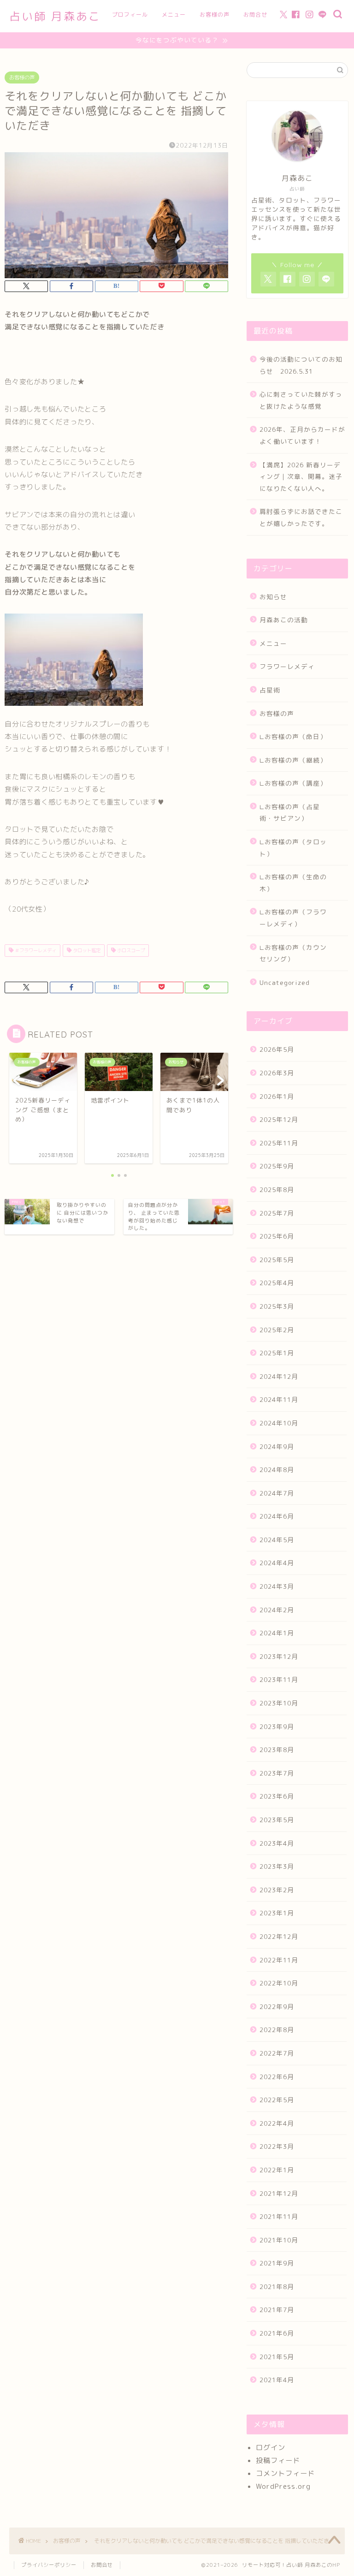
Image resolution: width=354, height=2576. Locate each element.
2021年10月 (279, 2240)
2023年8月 (277, 1750)
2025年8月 (277, 1190)
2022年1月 (277, 2170)
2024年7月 (277, 1493)
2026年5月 (277, 1049)
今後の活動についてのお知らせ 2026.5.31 (301, 365)
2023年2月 (277, 1890)
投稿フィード (278, 2460)
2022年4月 (277, 2123)
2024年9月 (277, 1446)
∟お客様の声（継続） (293, 760)
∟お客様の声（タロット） (293, 848)
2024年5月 (277, 1540)
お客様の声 (215, 15)
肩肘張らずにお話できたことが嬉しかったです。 (301, 517)
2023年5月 (277, 1820)
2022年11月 (279, 1960)
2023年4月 (277, 1843)
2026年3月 (277, 1073)
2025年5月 (277, 1260)
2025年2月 (277, 1330)
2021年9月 (277, 2263)
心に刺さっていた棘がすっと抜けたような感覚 (301, 400)
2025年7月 (277, 1213)
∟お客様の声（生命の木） (293, 883)
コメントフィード (285, 2473)
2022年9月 (277, 2007)
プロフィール (130, 15)
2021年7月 (277, 2310)
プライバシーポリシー (49, 2565)
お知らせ (273, 597)
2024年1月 (277, 1633)
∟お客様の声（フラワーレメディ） (293, 918)
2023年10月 (279, 1703)
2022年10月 (279, 1983)
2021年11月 (279, 2216)
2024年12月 (279, 1376)
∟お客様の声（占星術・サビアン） (290, 813)
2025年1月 (277, 1353)
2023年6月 (277, 1796)
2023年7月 (277, 1773)
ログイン (271, 2448)
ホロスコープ (130, 950)
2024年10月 (279, 1423)
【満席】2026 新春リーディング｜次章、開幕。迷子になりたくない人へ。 (301, 477)
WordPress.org (283, 2486)
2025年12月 (279, 1119)
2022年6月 (277, 2077)
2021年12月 (279, 2193)
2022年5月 (277, 2100)
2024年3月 (277, 1586)
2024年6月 (277, 1516)
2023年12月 (279, 1656)
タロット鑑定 (86, 950)
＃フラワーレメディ (35, 950)
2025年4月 (277, 1283)
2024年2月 (277, 1610)
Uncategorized (285, 982)
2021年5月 (277, 2357)
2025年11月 (279, 1143)
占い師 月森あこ (55, 16)
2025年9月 (277, 1166)
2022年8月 (277, 2030)
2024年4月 (277, 1563)
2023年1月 (277, 1913)
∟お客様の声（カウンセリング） (293, 953)
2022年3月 (277, 2146)
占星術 (270, 690)
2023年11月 (279, 1679)
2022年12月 (279, 1936)
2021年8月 (277, 2287)
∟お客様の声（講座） (293, 783)
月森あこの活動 (284, 620)
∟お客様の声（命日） (293, 736)
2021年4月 (277, 2380)
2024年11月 (279, 1399)
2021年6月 (277, 2333)
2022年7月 (277, 2053)
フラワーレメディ (287, 666)
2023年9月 (277, 1726)
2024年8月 (277, 1470)
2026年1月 (277, 1096)
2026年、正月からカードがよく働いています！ (302, 435)
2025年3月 (277, 1306)
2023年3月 (277, 1866)
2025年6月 (277, 1236)
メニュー (174, 15)
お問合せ (255, 15)
